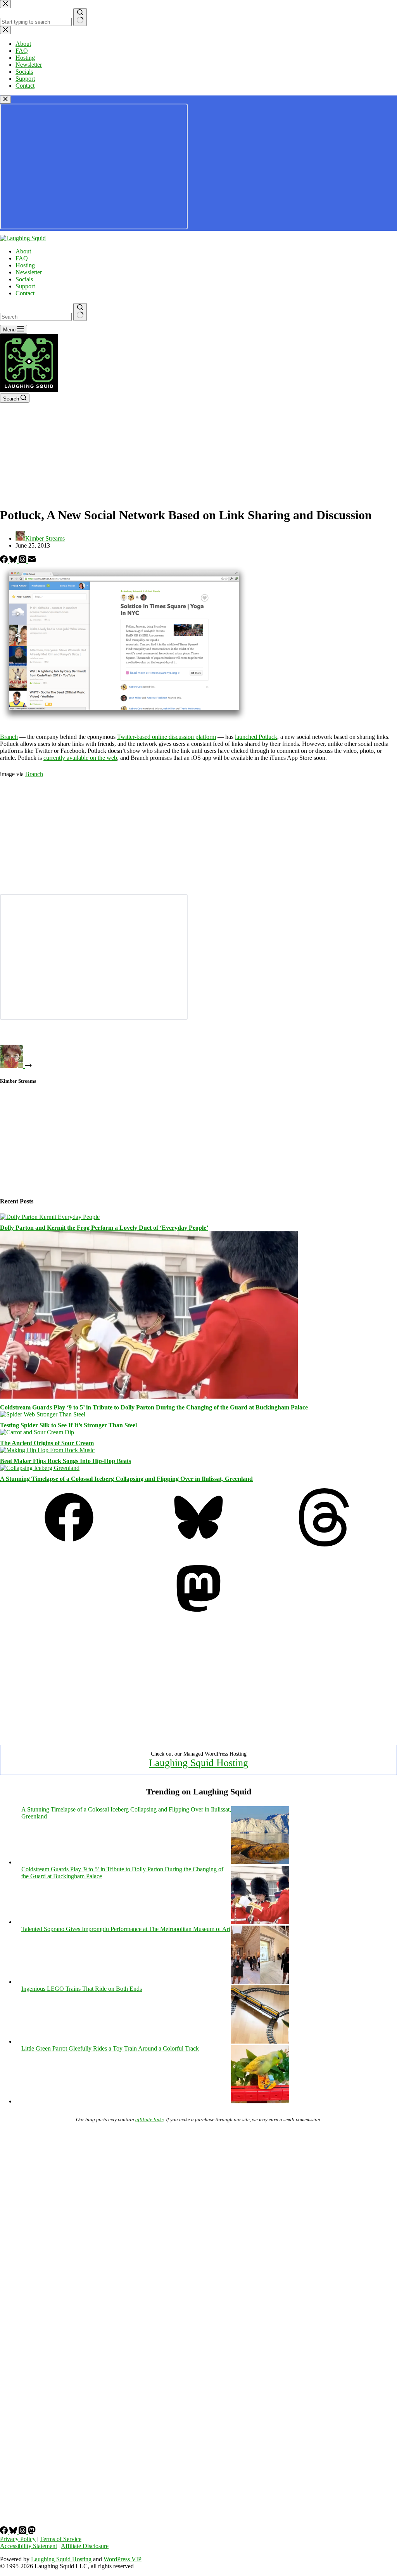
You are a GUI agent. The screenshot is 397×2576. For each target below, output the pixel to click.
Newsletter (29, 272)
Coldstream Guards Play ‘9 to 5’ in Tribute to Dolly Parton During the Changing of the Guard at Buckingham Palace (154, 1407)
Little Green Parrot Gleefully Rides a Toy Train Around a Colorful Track (110, 2048)
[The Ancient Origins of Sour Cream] (37, 1432)
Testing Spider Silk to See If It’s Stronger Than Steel (68, 1425)
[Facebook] (5, 561)
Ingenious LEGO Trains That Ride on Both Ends (82, 1989)
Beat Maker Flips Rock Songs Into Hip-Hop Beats (66, 1461)
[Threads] (23, 561)
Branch (9, 737)
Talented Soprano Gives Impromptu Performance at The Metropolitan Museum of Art (126, 1929)
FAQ (22, 258)
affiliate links (149, 2119)
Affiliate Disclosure (85, 2546)
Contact (25, 293)
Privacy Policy (18, 2539)
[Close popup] (5, 100)
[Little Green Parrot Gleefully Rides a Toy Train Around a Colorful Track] (260, 2101)
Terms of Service (61, 2539)
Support (25, 286)
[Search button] (80, 312)
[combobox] (36, 317)
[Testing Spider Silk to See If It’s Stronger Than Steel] (43, 1414)
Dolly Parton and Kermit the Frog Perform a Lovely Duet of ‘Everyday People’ (104, 1228)
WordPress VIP (123, 2559)
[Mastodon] (198, 1615)
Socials (24, 279)
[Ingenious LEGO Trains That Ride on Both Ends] (260, 2041)
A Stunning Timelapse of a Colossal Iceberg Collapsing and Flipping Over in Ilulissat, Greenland (126, 1479)
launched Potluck (256, 737)
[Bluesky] (14, 561)
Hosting (25, 265)
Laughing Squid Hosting (198, 1763)
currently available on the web (80, 758)
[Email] (32, 561)
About (23, 251)
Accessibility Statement (28, 2546)
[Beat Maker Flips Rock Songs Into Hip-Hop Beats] (47, 1450)
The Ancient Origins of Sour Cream (47, 1443)
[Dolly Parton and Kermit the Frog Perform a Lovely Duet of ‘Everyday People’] (50, 1217)
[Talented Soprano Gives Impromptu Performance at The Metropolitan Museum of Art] (260, 1982)
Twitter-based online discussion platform (167, 737)
